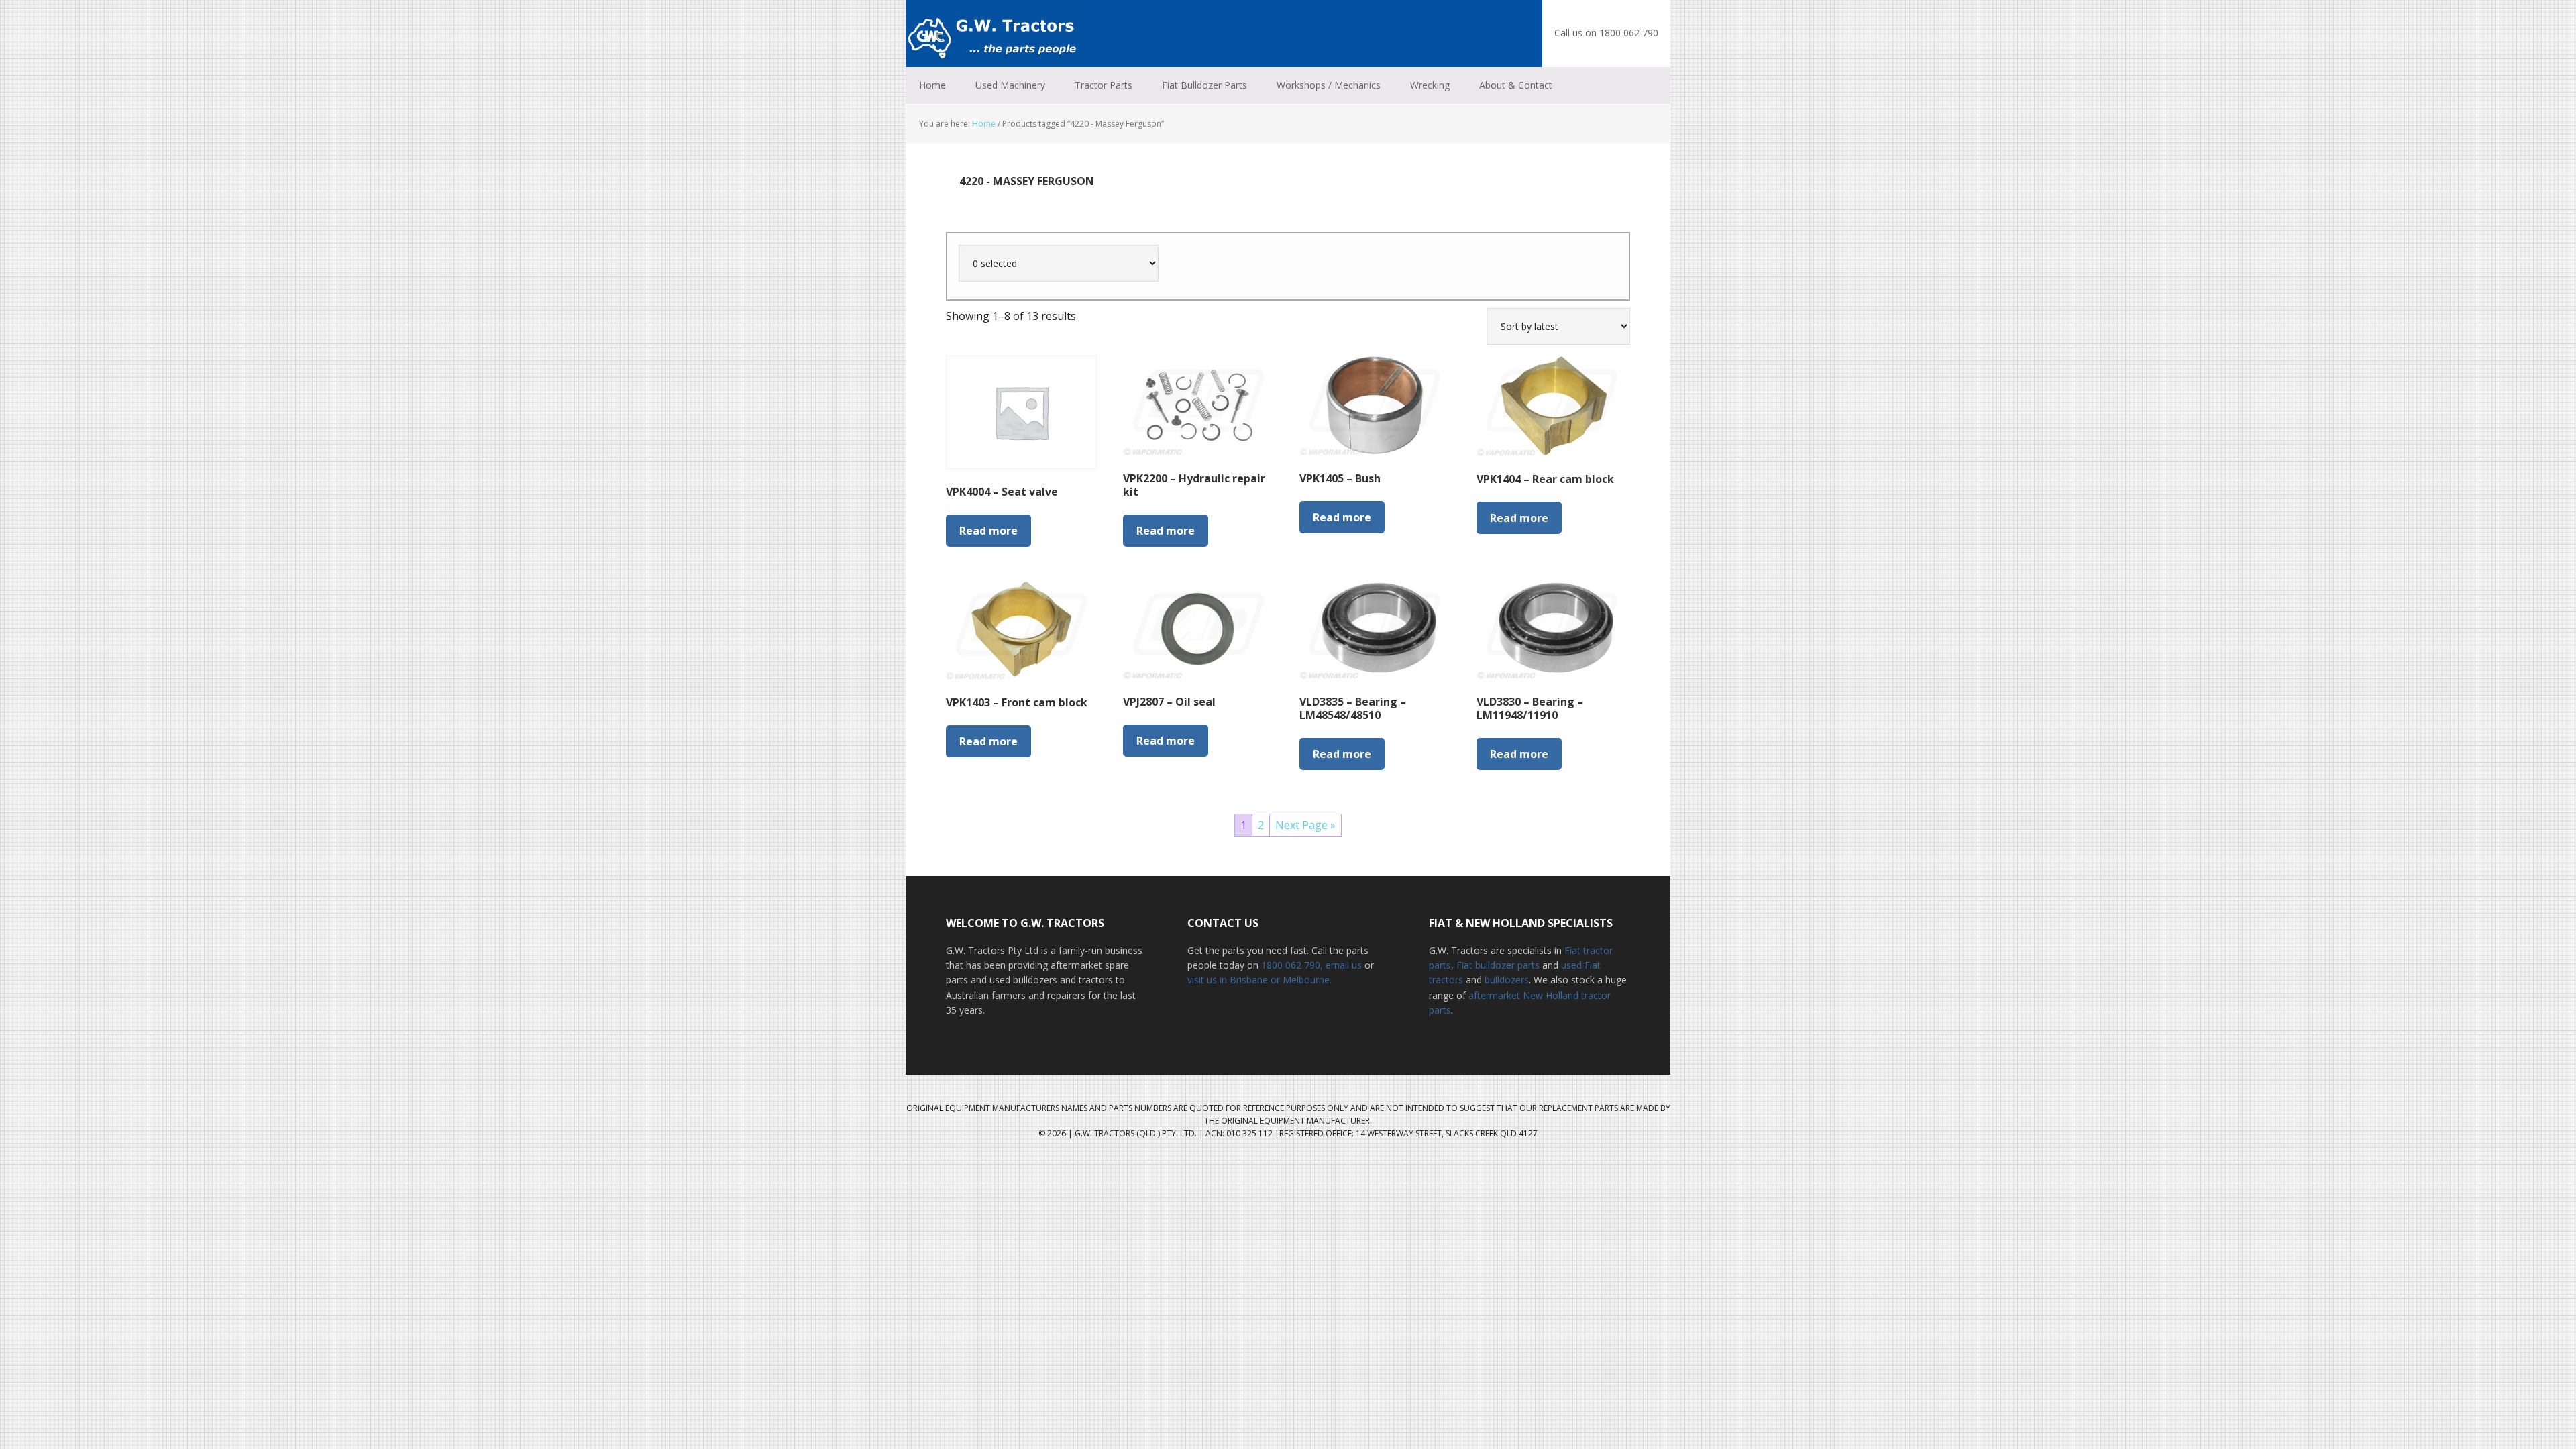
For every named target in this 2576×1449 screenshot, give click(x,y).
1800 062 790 (1291, 965)
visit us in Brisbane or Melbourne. (1259, 980)
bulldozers (1507, 980)
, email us (1342, 965)
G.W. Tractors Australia (993, 34)
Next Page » (1305, 825)
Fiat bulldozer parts (1498, 965)
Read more (988, 531)
